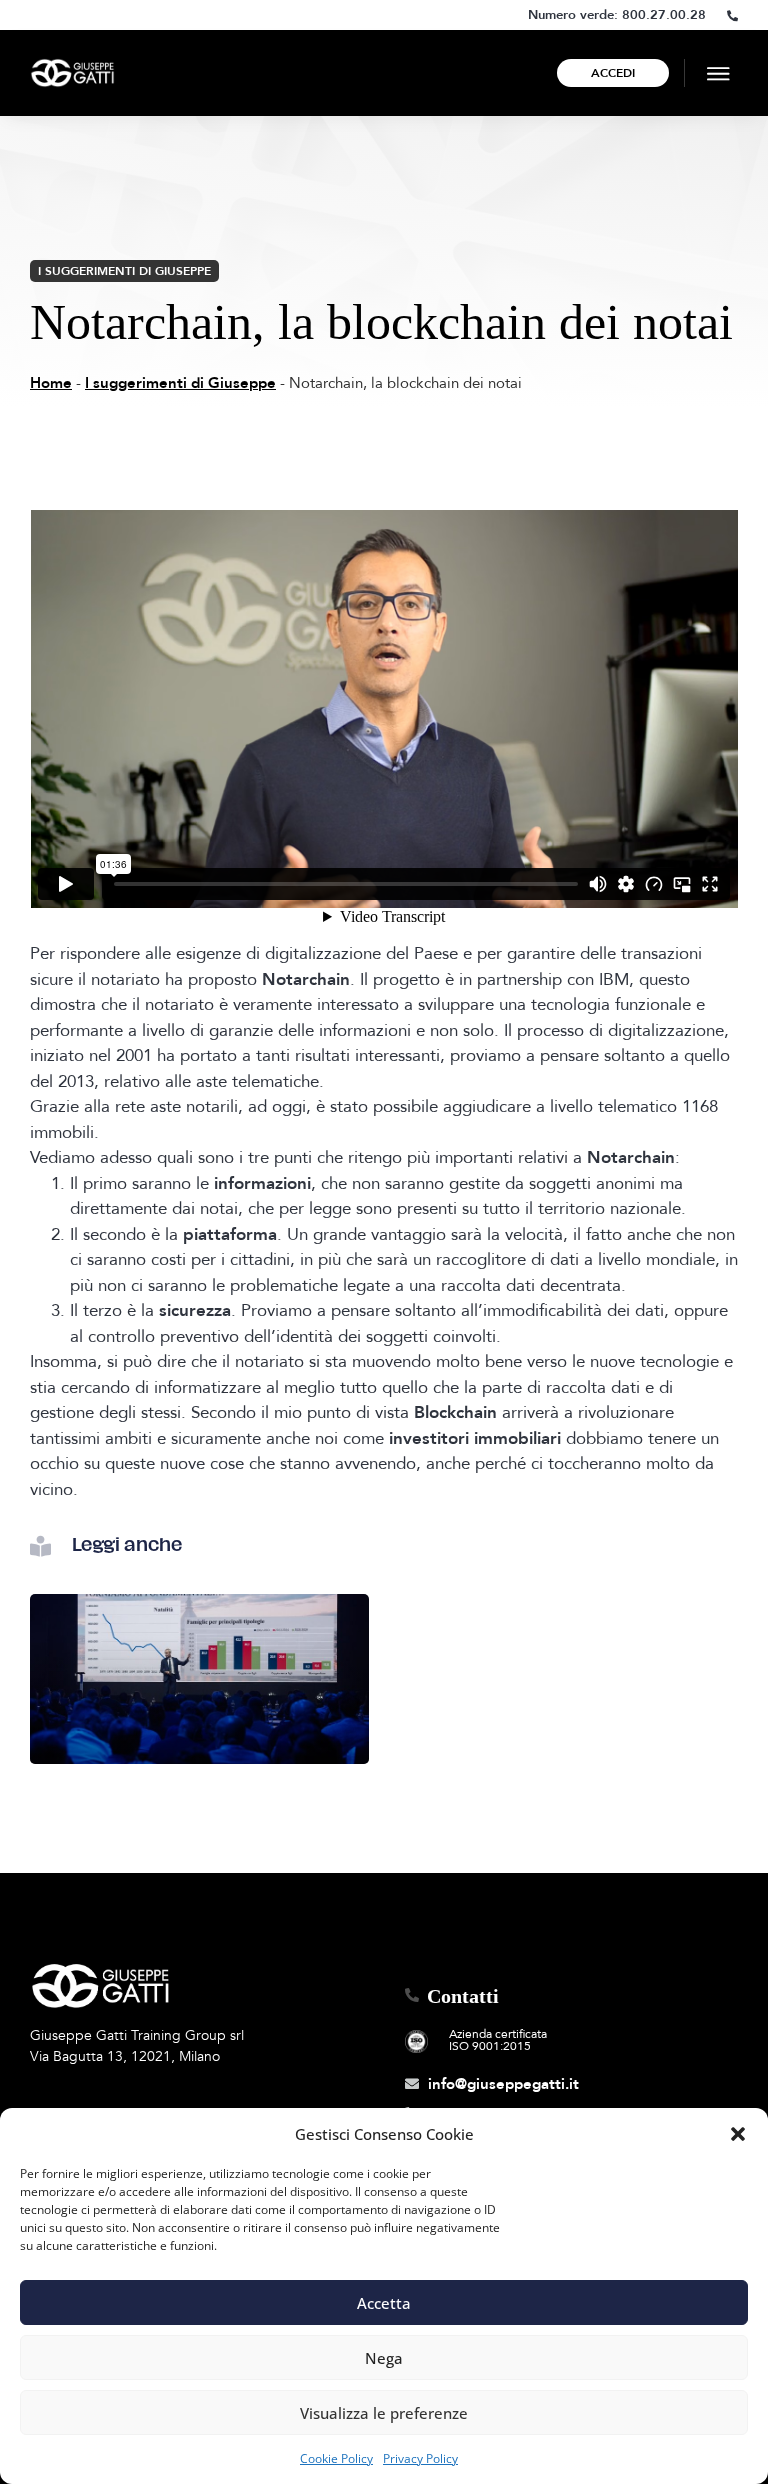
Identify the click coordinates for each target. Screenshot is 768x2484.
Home (51, 383)
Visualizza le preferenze (384, 2413)
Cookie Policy (336, 2458)
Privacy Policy (420, 2458)
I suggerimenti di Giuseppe (124, 271)
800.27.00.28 (664, 15)
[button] (738, 2134)
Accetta (384, 2303)
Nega (384, 2358)
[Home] (72, 72)
